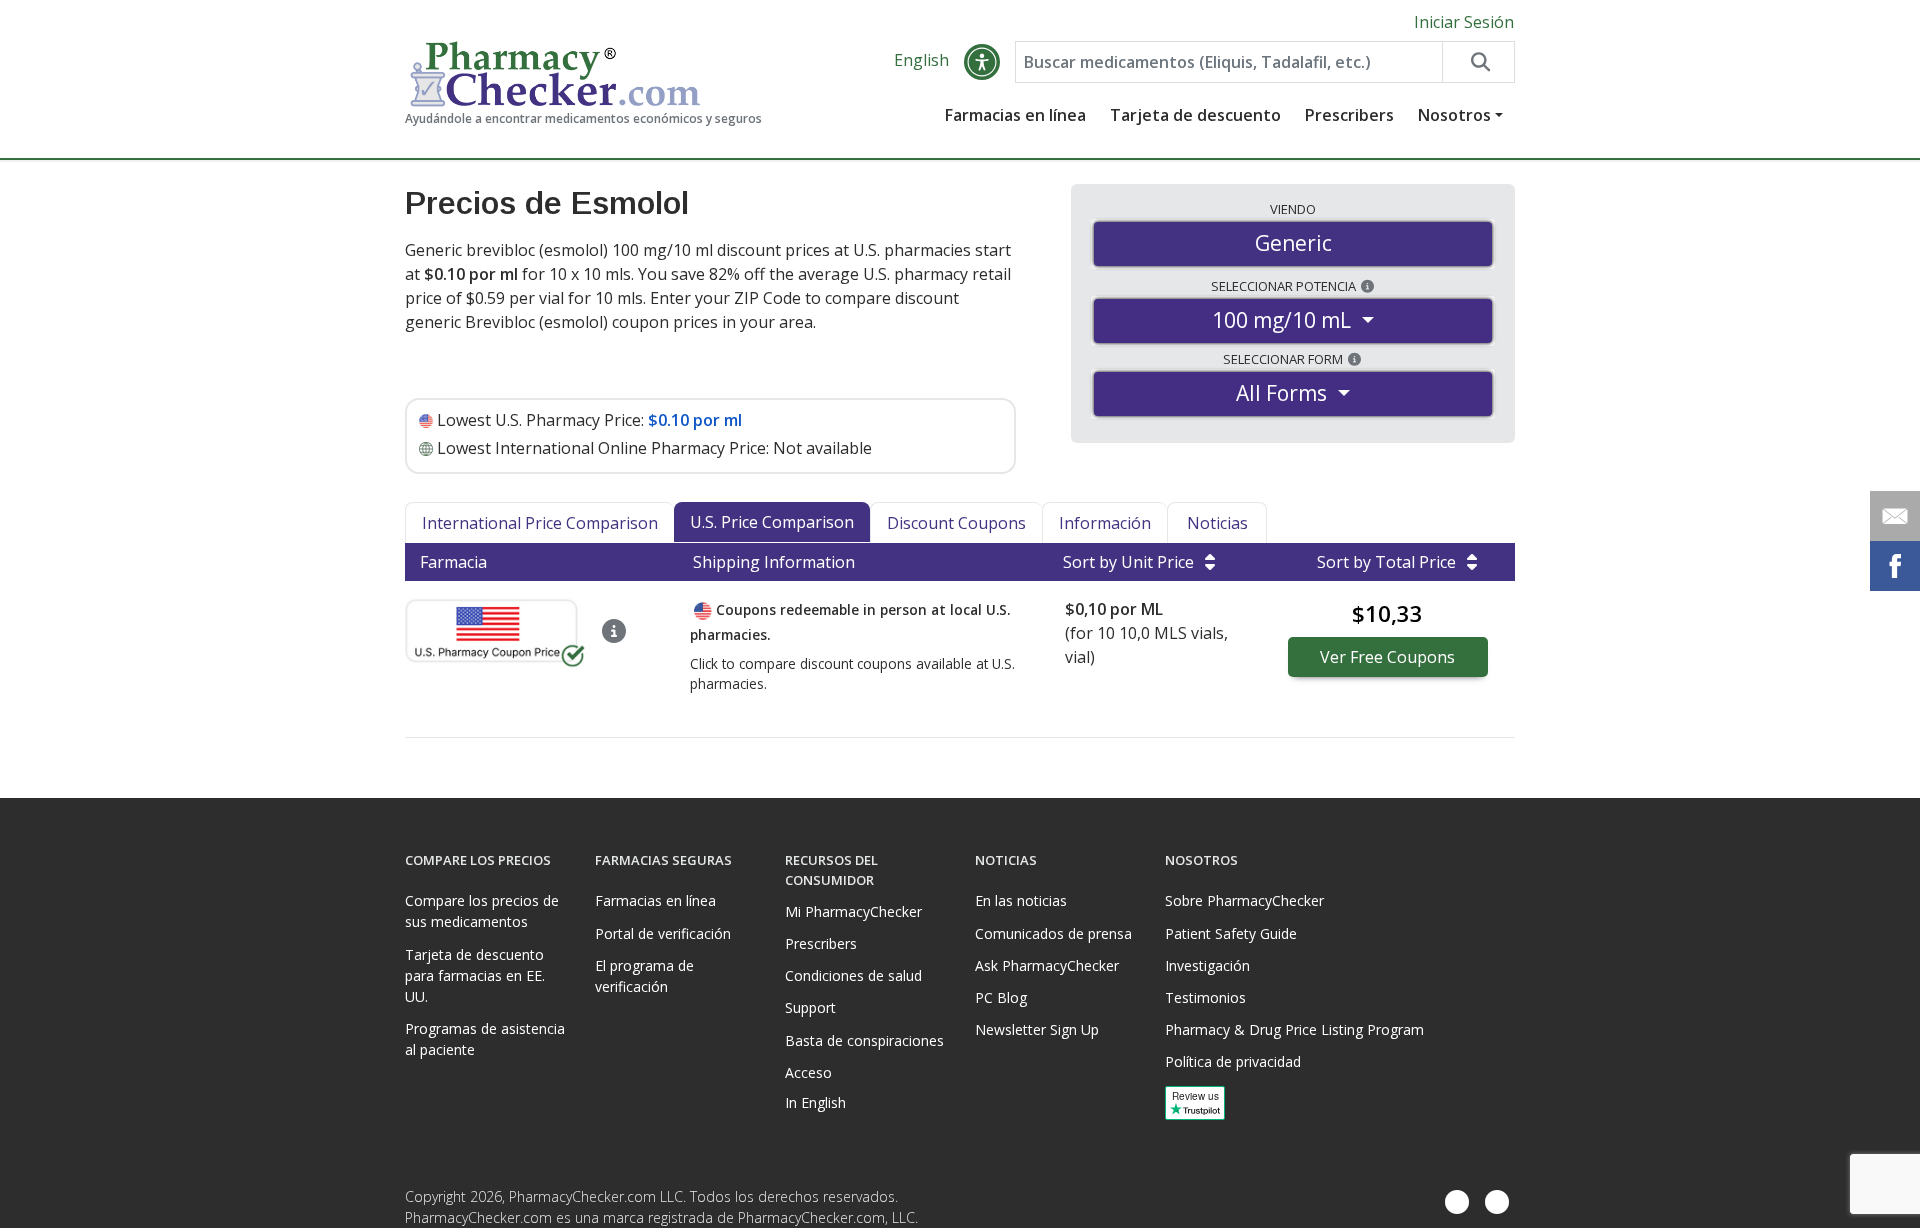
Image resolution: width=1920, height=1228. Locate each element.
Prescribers (1349, 115)
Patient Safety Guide (1231, 933)
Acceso (808, 1072)
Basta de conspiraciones (864, 1040)
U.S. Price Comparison (772, 522)
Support (810, 1007)
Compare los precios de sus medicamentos (482, 911)
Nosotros (1454, 115)
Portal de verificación (663, 933)
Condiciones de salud (853, 975)
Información (1105, 523)
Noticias (1217, 523)
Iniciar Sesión (1464, 22)
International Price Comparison (540, 523)
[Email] (1895, 516)
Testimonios (1205, 997)
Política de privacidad (1233, 1061)
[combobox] (1229, 62)
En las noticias (1021, 900)
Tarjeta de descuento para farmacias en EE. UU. (475, 975)
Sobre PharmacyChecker (1244, 900)
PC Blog (1001, 997)
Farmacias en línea (1015, 115)
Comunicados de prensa (1053, 933)
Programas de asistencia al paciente (485, 1039)
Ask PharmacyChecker (1047, 965)
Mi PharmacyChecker (853, 911)
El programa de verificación (644, 976)
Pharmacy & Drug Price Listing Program (1294, 1029)
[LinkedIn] (1497, 1202)
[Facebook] (1457, 1202)
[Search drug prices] (1478, 62)
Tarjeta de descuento (1195, 115)
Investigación (1207, 965)
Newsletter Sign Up (1037, 1029)
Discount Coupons (956, 523)
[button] (982, 62)
